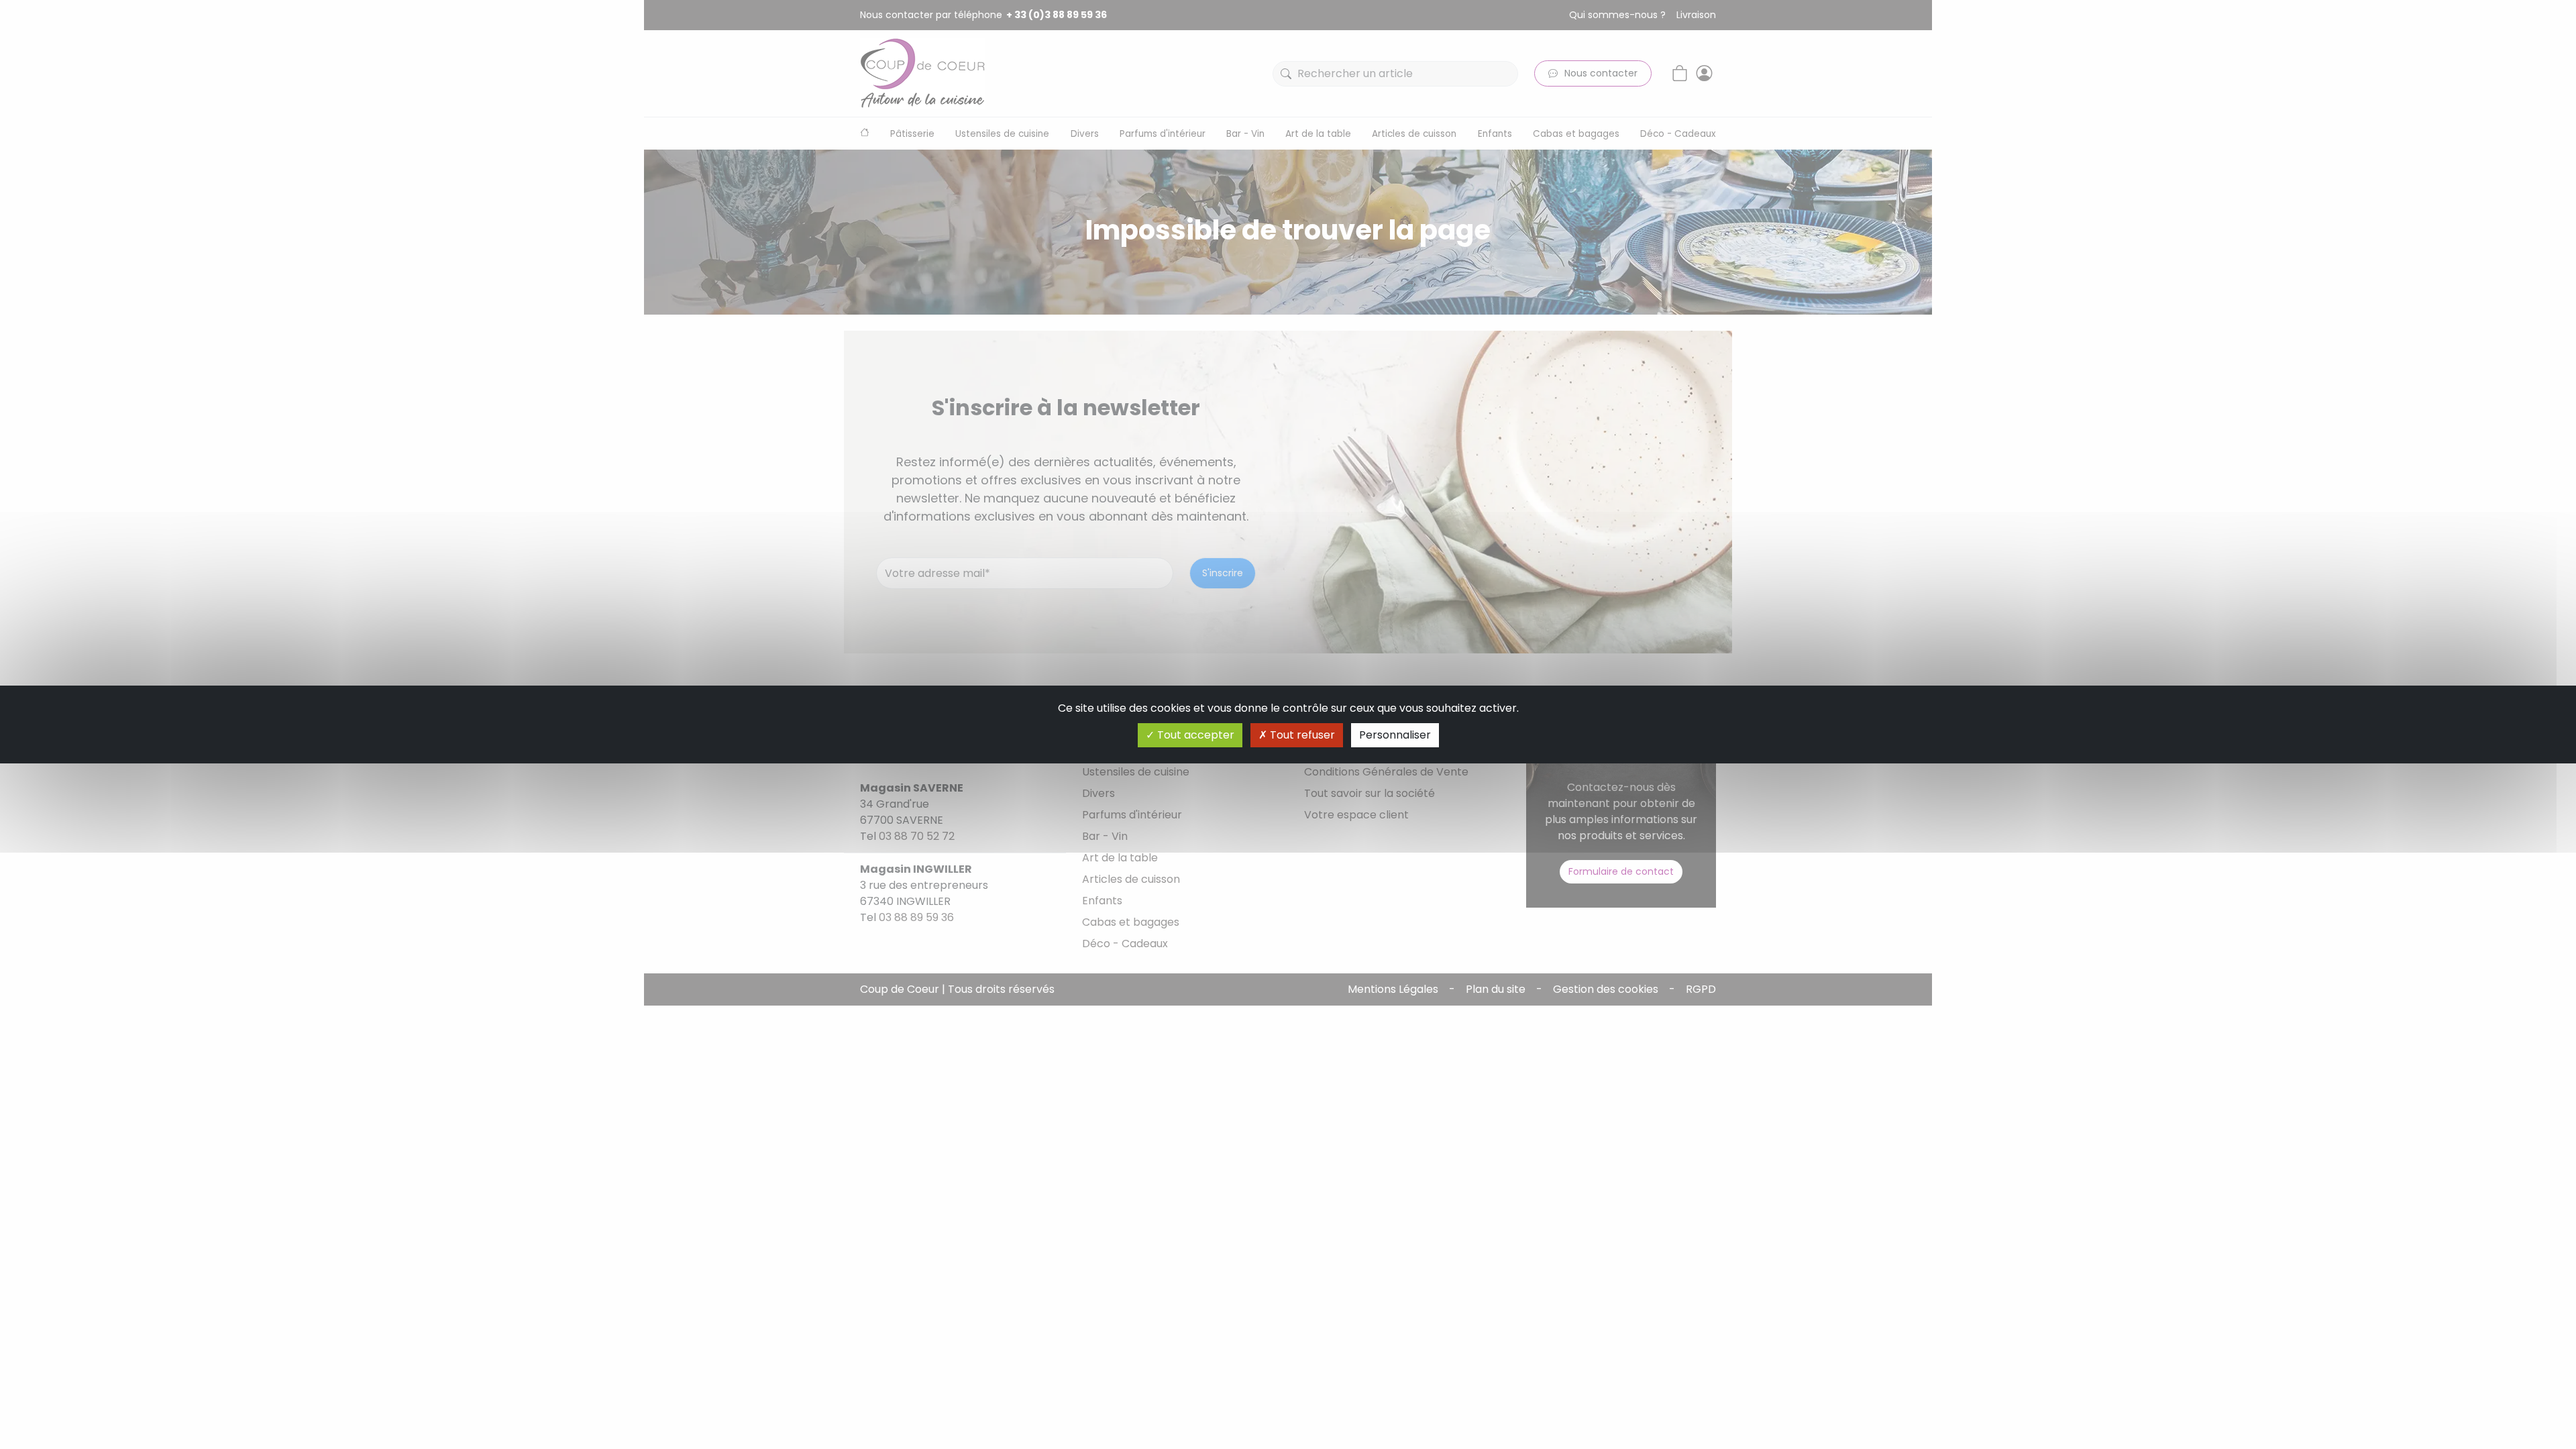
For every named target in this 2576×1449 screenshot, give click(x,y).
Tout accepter (1194, 735)
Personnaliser (1395, 735)
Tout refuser (1301, 735)
